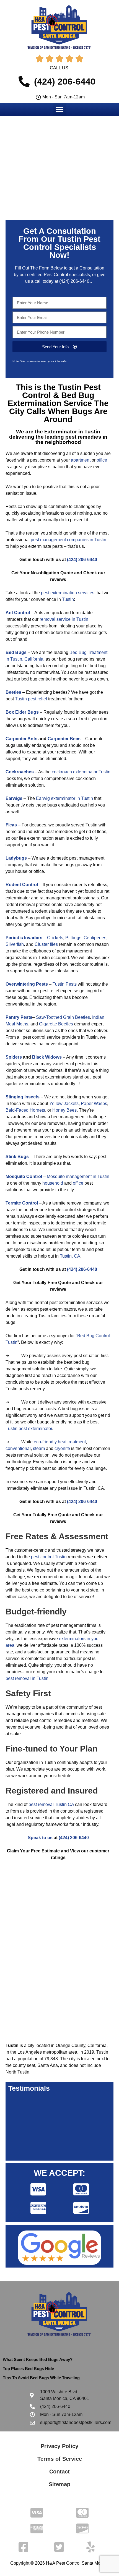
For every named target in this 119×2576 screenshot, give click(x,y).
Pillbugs (73, 938)
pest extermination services (68, 593)
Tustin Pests (65, 984)
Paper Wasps (94, 1104)
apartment (81, 460)
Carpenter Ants (21, 739)
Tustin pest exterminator (29, 1429)
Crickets (55, 938)
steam (39, 1448)
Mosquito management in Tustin (78, 1176)
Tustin (68, 599)
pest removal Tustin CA (51, 1804)
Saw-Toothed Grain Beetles (63, 1017)
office (102, 460)
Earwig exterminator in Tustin (64, 798)
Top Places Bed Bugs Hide (28, 2369)
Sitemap (59, 2484)
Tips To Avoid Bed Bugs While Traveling (41, 2378)
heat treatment (72, 1442)
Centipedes (95, 938)
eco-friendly (45, 1442)
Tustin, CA (70, 1256)
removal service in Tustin (64, 619)
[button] (60, 109)
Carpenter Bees (64, 739)
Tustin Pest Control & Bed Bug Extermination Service (54, 395)
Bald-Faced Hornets (25, 1110)
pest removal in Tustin (27, 1678)
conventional (18, 1448)
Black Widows (47, 1057)
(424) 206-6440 (74, 281)
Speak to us (40, 1838)
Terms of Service (60, 2459)
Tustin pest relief (31, 699)
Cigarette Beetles (56, 1024)
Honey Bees (64, 1110)
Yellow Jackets (64, 1104)
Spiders (14, 1057)
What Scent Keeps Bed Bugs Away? (38, 2359)
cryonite (62, 1448)
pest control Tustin (49, 1557)
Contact (59, 2472)
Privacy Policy (59, 2446)
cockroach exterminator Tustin (81, 772)
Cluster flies (46, 944)
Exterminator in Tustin (72, 432)
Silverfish (15, 944)
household (53, 1183)
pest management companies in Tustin (68, 540)
